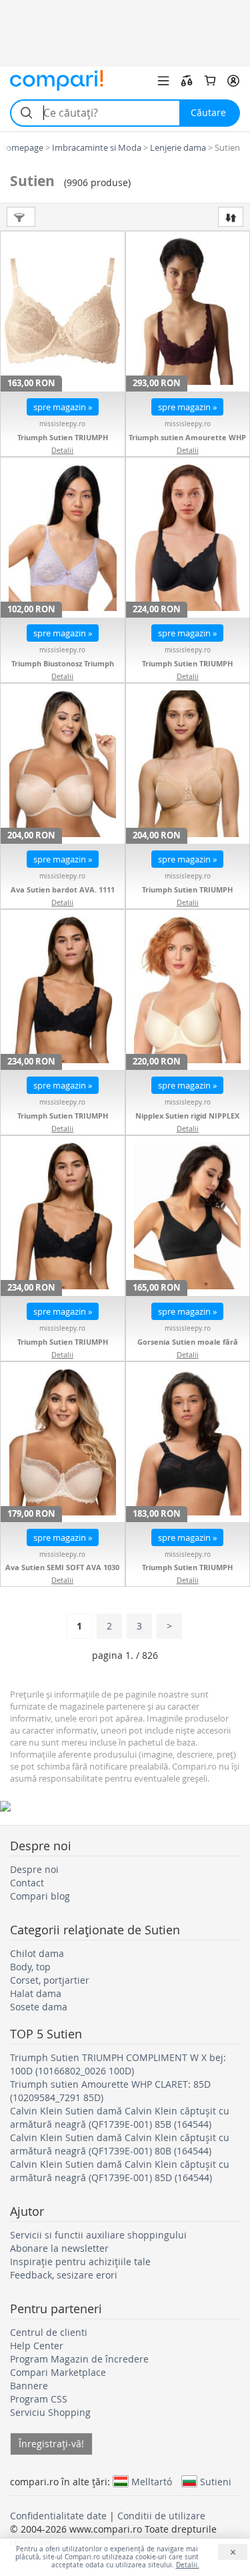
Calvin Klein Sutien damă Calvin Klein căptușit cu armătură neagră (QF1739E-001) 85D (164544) (120, 2171)
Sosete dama (39, 2007)
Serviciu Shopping (50, 2412)
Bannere (29, 2386)
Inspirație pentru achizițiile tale (80, 2262)
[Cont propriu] (233, 81)
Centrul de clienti (49, 2332)
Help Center (37, 2346)
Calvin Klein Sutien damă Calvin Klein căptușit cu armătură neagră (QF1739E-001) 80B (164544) (120, 2144)
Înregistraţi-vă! (51, 2444)
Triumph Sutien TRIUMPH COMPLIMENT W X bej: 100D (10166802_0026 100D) (118, 2064)
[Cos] (210, 81)
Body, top (30, 1967)
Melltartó (152, 2481)
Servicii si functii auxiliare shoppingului (98, 2235)
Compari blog (40, 1896)
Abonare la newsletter (59, 2248)
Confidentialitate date (58, 2516)
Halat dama (36, 1993)
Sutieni (216, 2481)
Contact (27, 1883)
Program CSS (39, 2399)
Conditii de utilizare (161, 2516)
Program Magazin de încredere (79, 2359)
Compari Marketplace (58, 2372)
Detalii (62, 450)
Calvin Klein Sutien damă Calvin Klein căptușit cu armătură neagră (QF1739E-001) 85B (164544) (120, 2117)
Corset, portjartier (50, 1980)
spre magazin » (63, 407)
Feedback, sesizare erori (64, 2275)
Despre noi (34, 1869)
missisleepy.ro (62, 424)
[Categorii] (163, 81)
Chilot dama (37, 1953)
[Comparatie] (187, 81)
